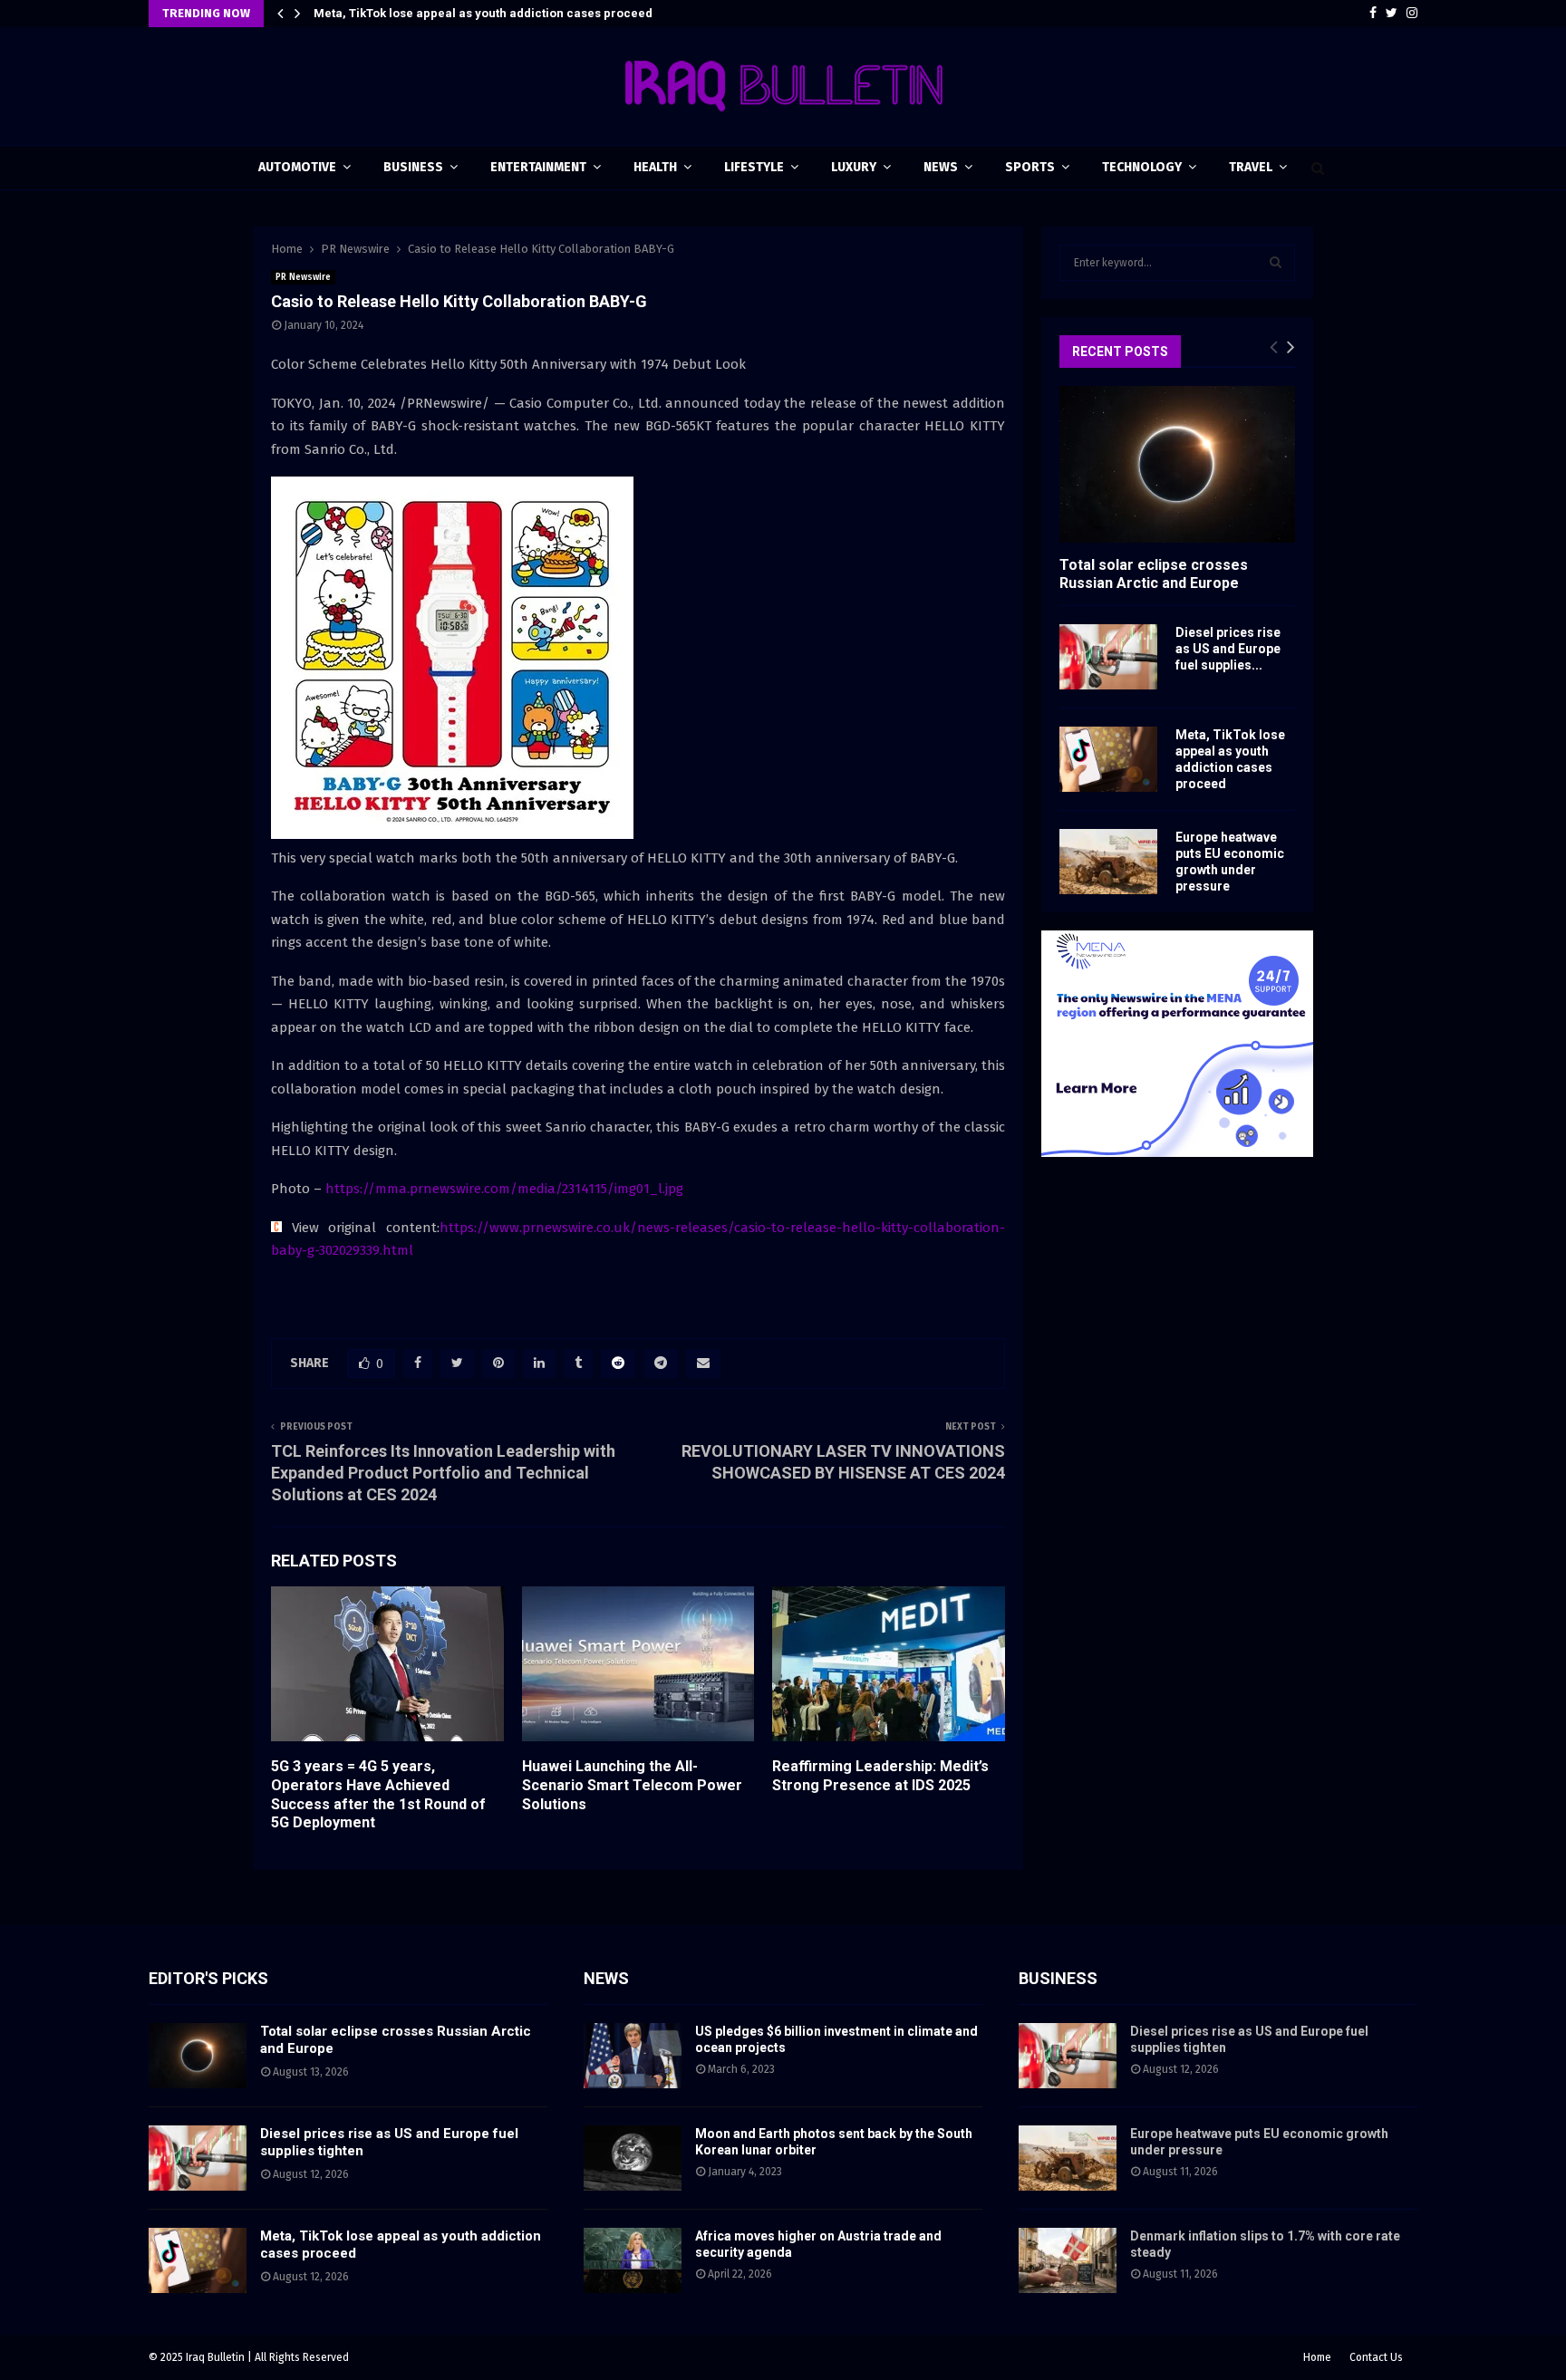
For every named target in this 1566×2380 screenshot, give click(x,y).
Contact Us (1376, 2357)
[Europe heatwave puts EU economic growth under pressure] (1108, 862)
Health (655, 167)
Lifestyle (754, 167)
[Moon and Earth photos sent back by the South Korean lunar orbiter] (633, 2158)
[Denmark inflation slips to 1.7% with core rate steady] (1068, 2260)
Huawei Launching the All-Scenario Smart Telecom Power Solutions (632, 1785)
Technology (1142, 167)
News (941, 167)
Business (413, 167)
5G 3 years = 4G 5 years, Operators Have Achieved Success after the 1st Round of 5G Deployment (378, 1794)
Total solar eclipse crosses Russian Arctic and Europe (1154, 573)
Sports (1030, 167)
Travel (1251, 167)
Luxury (854, 167)
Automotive (297, 167)
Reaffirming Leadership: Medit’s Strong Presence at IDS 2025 (880, 1776)
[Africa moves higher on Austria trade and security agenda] (633, 2260)
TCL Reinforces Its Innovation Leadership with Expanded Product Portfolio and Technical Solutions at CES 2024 (443, 1473)
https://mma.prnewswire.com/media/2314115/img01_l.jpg (504, 1189)
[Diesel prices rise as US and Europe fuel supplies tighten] (1108, 657)
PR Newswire (303, 277)
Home (1317, 2357)
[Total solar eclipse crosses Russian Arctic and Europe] (1177, 464)
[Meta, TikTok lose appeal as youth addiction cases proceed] (1108, 759)
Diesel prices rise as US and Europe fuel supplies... (1228, 649)
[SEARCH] (1276, 263)
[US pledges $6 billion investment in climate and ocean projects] (633, 2056)
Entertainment (538, 167)
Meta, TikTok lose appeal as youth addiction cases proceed (483, 13)
